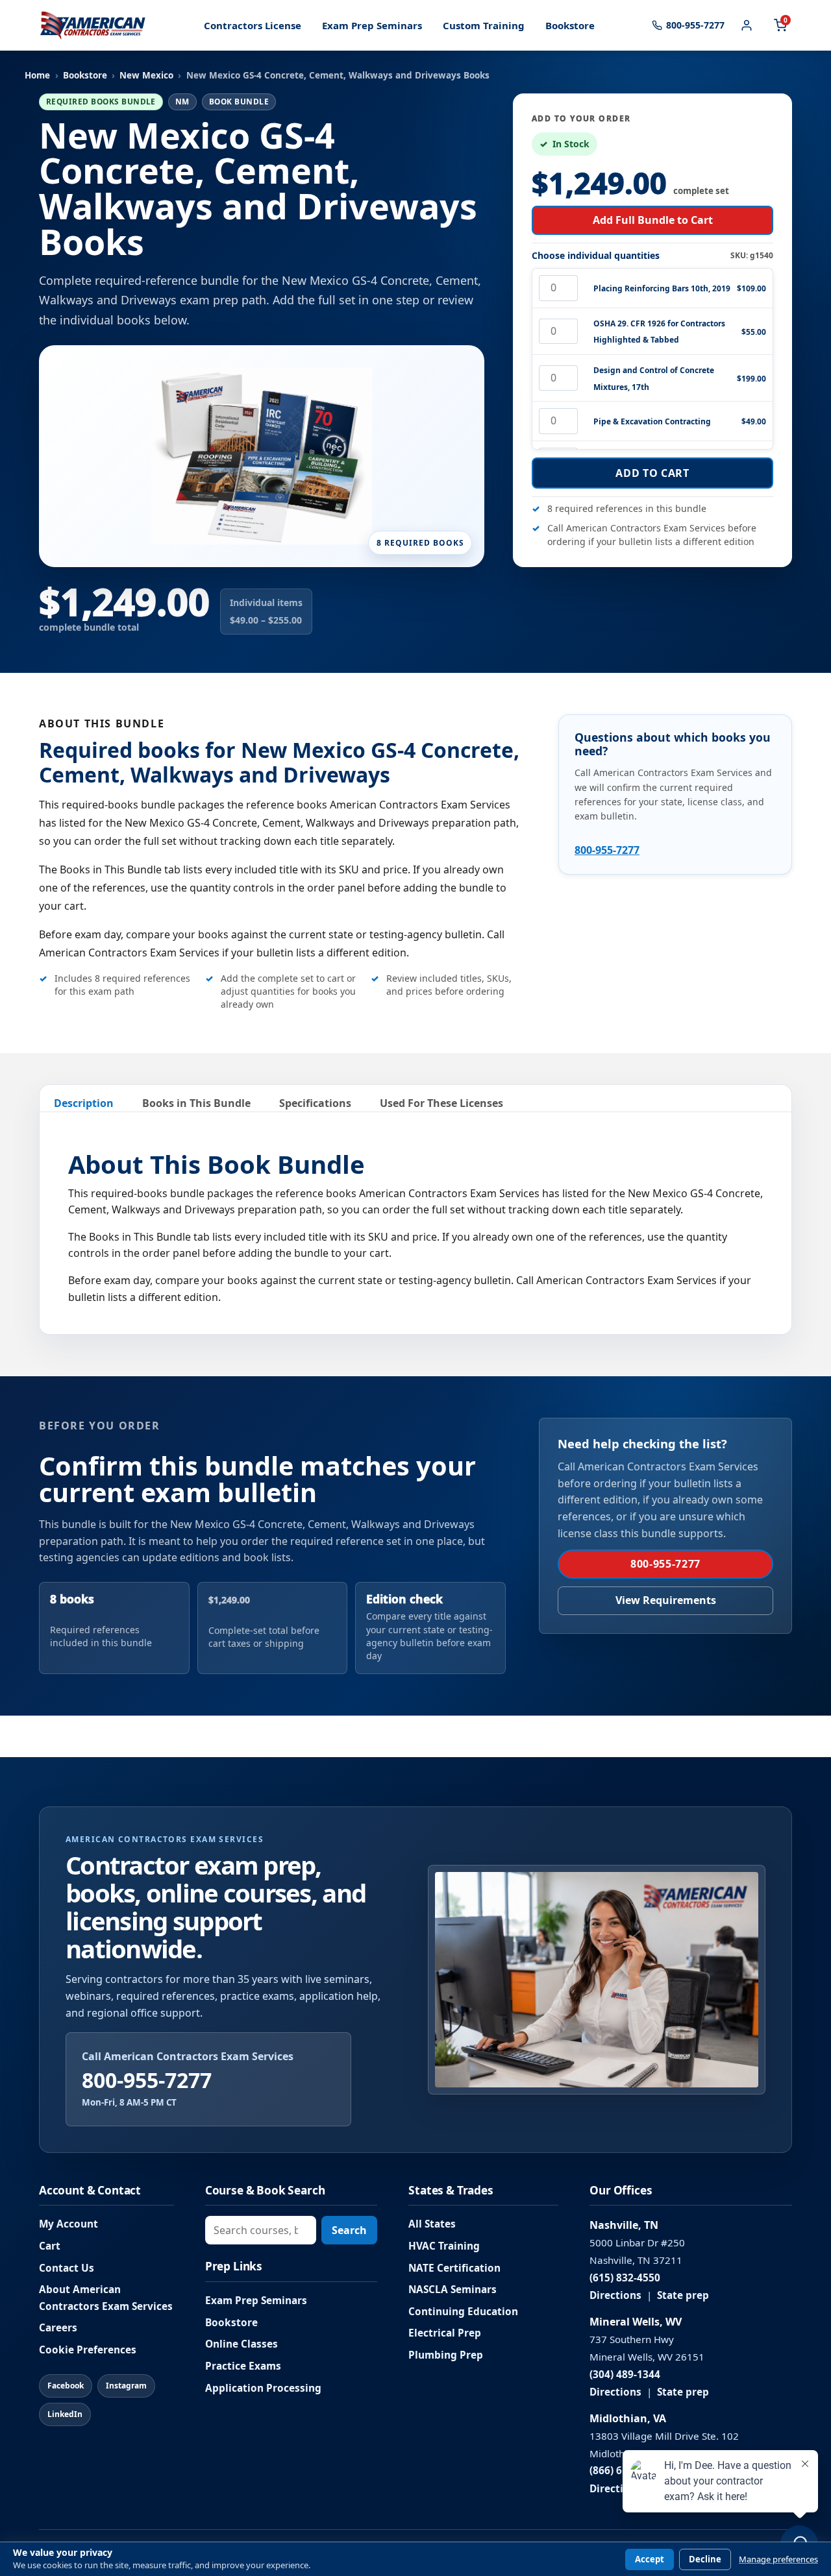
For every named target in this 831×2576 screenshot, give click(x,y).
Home (37, 75)
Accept (650, 2559)
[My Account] (747, 25)
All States (432, 2224)
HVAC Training (444, 2246)
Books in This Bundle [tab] (196, 1103)
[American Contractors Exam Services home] (93, 25)
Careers (58, 2328)
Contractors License (253, 25)
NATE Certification (454, 2268)
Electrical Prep (445, 2333)
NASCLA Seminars (453, 2290)
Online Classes (242, 2344)
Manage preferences (778, 2559)
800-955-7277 (607, 850)
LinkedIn (65, 2414)
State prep (683, 2295)
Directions (615, 2295)
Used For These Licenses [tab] (441, 1103)
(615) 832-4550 (625, 2278)
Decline (705, 2559)
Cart (50, 2246)
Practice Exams (243, 2366)
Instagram (126, 2386)
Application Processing (263, 2388)
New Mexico (146, 75)
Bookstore (570, 25)
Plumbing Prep (446, 2355)
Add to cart (652, 473)
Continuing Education (463, 2312)
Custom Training (484, 25)
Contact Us (67, 2268)
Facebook (66, 2386)
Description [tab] (84, 1103)
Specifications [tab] (315, 1103)
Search (349, 2230)
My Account (68, 2224)
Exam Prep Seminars (372, 25)
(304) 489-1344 (625, 2375)
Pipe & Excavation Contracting (652, 421)
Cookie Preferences (88, 2350)
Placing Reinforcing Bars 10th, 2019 (662, 288)
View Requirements (666, 1600)
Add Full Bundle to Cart (653, 220)
